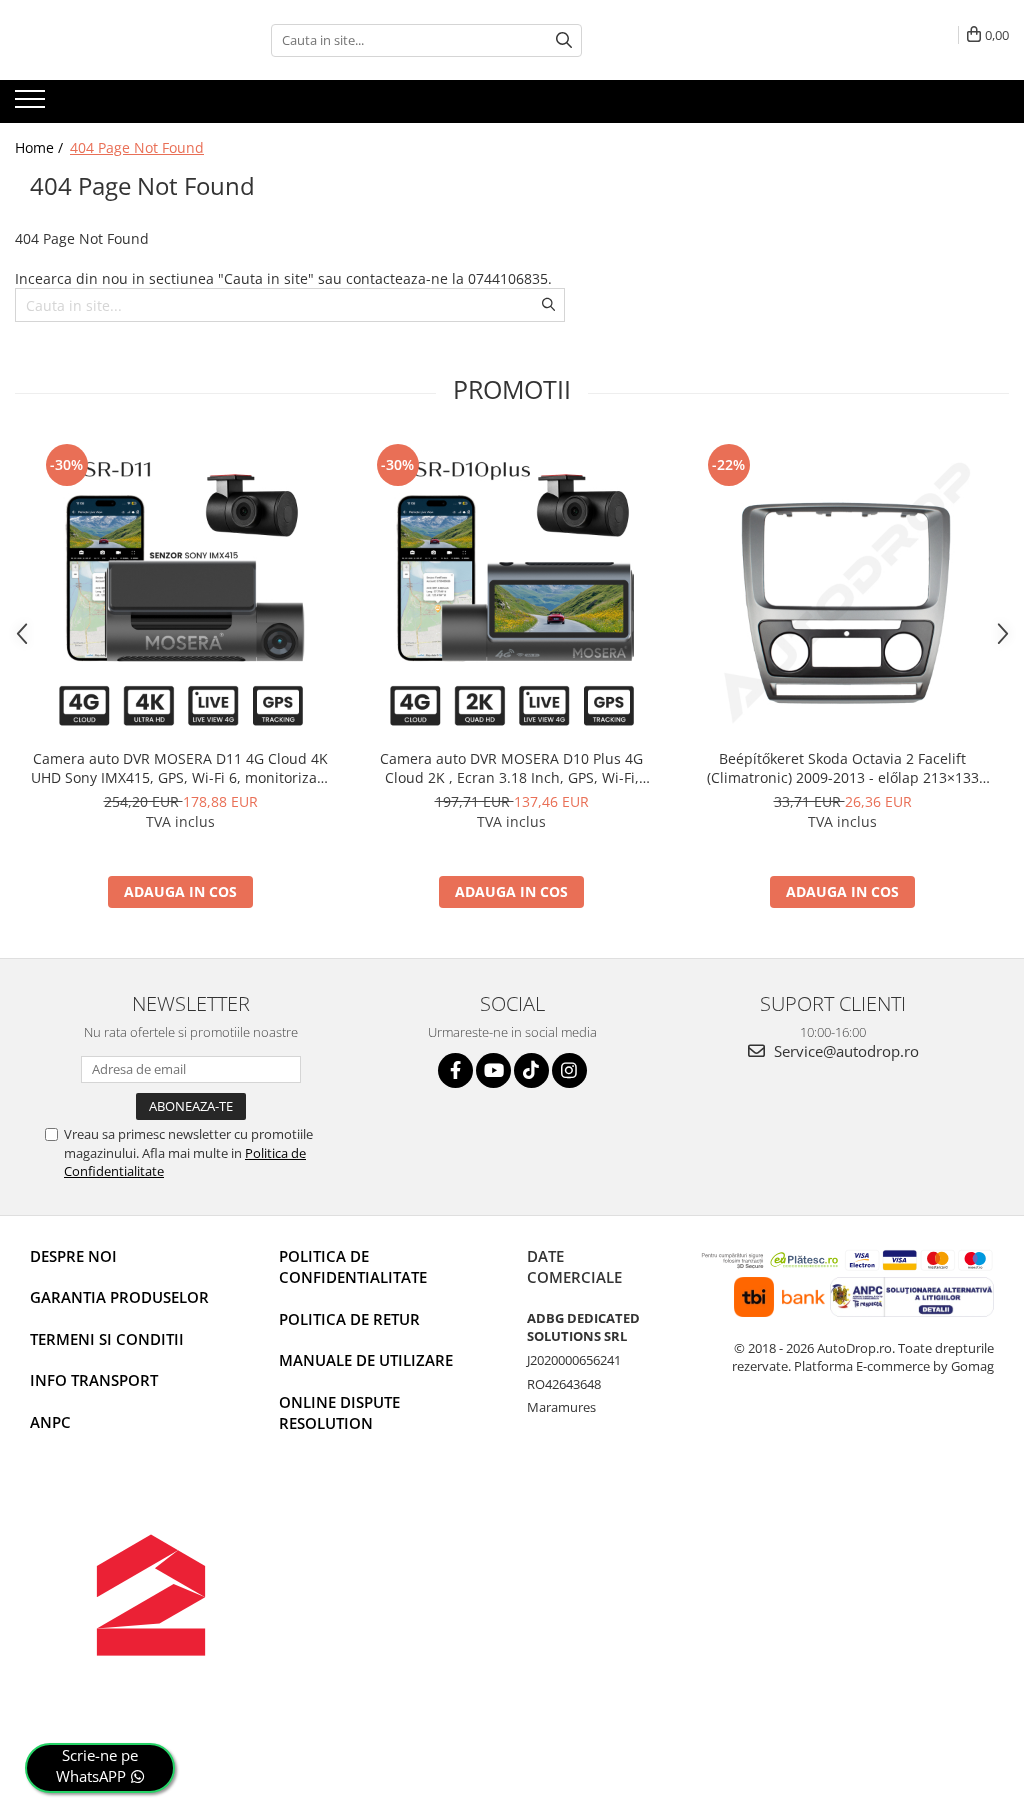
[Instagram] (569, 1070)
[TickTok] (531, 1070)
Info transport (94, 1380)
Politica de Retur (349, 1319)
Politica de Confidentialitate (353, 1266)
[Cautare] (564, 40)
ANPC (50, 1422)
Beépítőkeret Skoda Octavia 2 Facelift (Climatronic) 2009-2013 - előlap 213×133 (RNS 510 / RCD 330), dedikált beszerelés (843, 768)
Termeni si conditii (107, 1339)
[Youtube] (493, 1070)
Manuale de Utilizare (366, 1360)
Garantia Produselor (119, 1297)
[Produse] (32, 105)
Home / (41, 147)
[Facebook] (455, 1070)
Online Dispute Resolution (339, 1412)
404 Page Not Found (137, 147)
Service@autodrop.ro (844, 1051)
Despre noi (73, 1256)
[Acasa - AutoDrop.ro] (115, 40)
